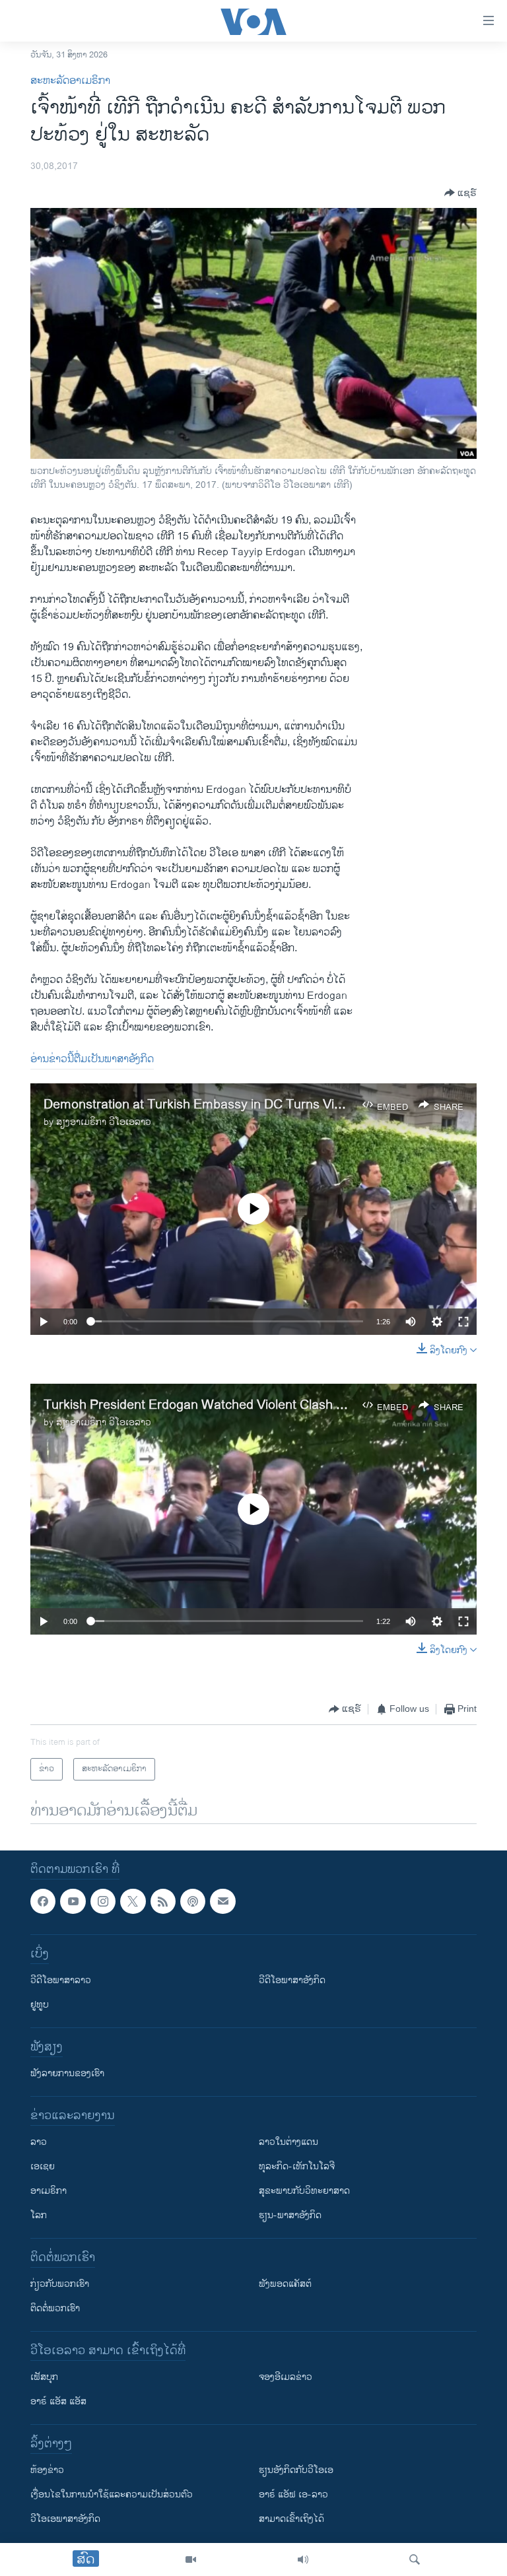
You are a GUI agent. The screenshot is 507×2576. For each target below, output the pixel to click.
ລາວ (39, 2142)
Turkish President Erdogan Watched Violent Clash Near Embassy (233, 1405)
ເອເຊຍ (43, 2166)
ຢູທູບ (40, 2005)
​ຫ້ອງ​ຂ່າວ (47, 2470)
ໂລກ (39, 2215)
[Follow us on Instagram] (103, 1901)
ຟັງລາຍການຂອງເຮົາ (67, 2073)
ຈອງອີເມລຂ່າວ (286, 2377)
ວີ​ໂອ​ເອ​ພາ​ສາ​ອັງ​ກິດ (65, 2519)
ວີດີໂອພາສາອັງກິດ (292, 1980)
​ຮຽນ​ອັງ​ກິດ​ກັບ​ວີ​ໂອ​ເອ (296, 2470)
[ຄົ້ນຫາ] (415, 2559)
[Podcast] (193, 1901)
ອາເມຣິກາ (49, 2191)
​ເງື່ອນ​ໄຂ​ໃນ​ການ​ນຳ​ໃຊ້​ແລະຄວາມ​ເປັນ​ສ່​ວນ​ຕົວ (112, 2494)
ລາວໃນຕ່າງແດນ (288, 2142)
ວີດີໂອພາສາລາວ (61, 1980)
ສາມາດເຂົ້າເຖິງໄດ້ (291, 2519)
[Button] (460, 193)
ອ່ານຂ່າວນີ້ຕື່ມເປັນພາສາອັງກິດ (92, 1059)
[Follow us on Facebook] (43, 1901)
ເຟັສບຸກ (44, 2377)
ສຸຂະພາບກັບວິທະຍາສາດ (304, 2191)
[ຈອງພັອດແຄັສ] (222, 1901)
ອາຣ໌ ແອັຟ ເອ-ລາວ (293, 2494)
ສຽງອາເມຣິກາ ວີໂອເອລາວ (104, 1122)
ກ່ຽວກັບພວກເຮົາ (60, 2284)
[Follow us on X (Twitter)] (133, 1901)
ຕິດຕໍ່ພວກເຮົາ (55, 2308)
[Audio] (303, 2559)
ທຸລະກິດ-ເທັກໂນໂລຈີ (297, 2166)
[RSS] (163, 1901)
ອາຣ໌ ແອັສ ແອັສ (58, 2401)
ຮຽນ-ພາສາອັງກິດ (290, 2215)
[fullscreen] (463, 1322)
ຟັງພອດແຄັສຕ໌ (285, 2284)
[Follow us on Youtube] (73, 1901)
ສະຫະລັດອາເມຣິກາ (70, 81)
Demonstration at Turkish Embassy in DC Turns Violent (203, 1105)
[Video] (191, 2559)
